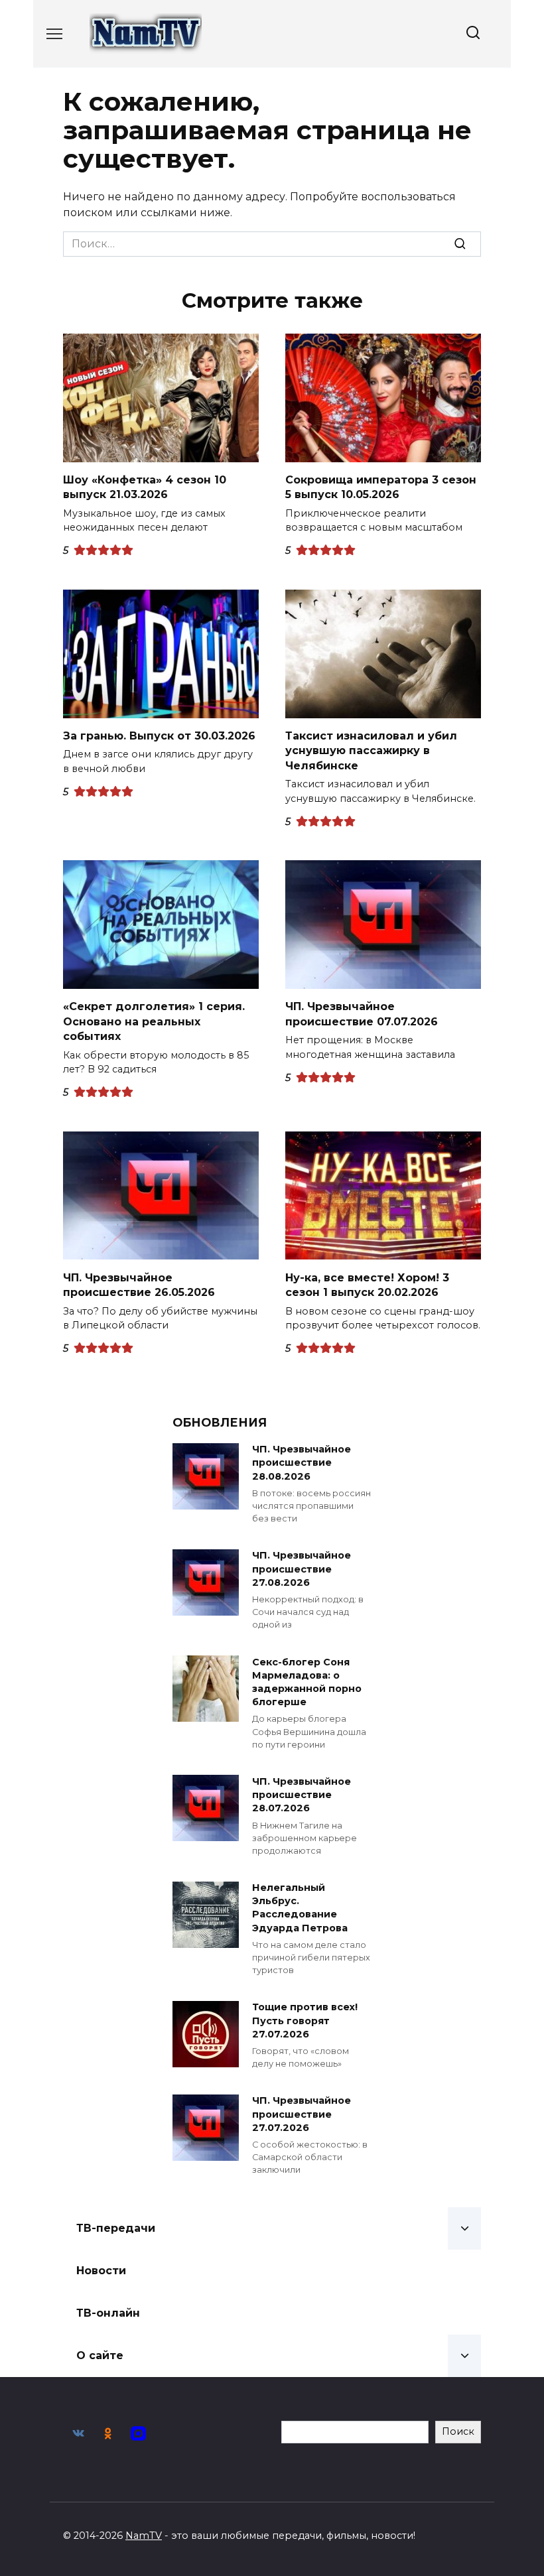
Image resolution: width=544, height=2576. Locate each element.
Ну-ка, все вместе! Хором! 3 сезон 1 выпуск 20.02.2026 (367, 1284)
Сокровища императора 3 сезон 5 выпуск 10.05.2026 (381, 487)
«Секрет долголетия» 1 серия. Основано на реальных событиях (154, 1021)
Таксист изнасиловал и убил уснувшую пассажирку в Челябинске (371, 751)
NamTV (144, 2536)
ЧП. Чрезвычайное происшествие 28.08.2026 (302, 1463)
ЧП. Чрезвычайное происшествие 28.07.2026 (302, 1795)
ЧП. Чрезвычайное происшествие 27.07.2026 (302, 2114)
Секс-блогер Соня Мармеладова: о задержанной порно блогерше (307, 1682)
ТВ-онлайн (108, 2313)
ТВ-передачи (116, 2228)
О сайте (100, 2355)
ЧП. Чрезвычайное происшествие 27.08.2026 (302, 1569)
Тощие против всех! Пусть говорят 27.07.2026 (305, 2021)
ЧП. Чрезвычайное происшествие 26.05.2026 (139, 1284)
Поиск (458, 2431)
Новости (101, 2271)
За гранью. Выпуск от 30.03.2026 (159, 736)
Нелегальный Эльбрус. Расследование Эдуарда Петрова (300, 1908)
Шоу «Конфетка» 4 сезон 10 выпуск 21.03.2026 (145, 487)
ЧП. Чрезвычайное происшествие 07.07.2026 (362, 1014)
